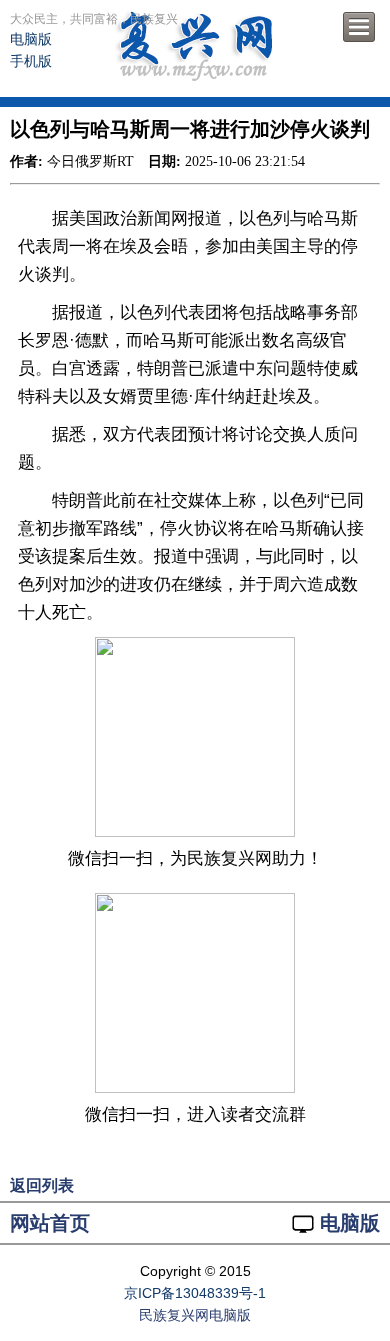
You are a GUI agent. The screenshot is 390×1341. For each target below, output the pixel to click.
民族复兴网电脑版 (195, 1315)
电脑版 (31, 39)
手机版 (31, 61)
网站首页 (50, 1223)
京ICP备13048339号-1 (195, 1293)
